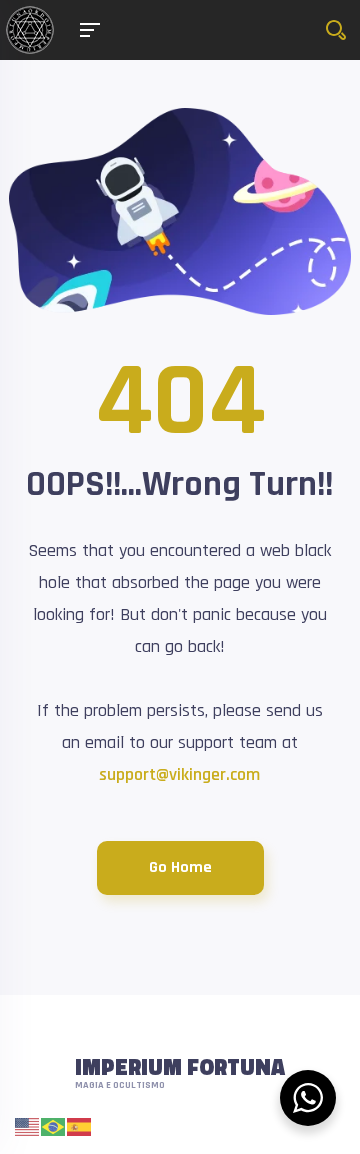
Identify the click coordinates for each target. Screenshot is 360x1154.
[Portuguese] (54, 1126)
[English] (28, 1126)
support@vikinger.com (179, 774)
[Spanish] (80, 1126)
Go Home (180, 867)
